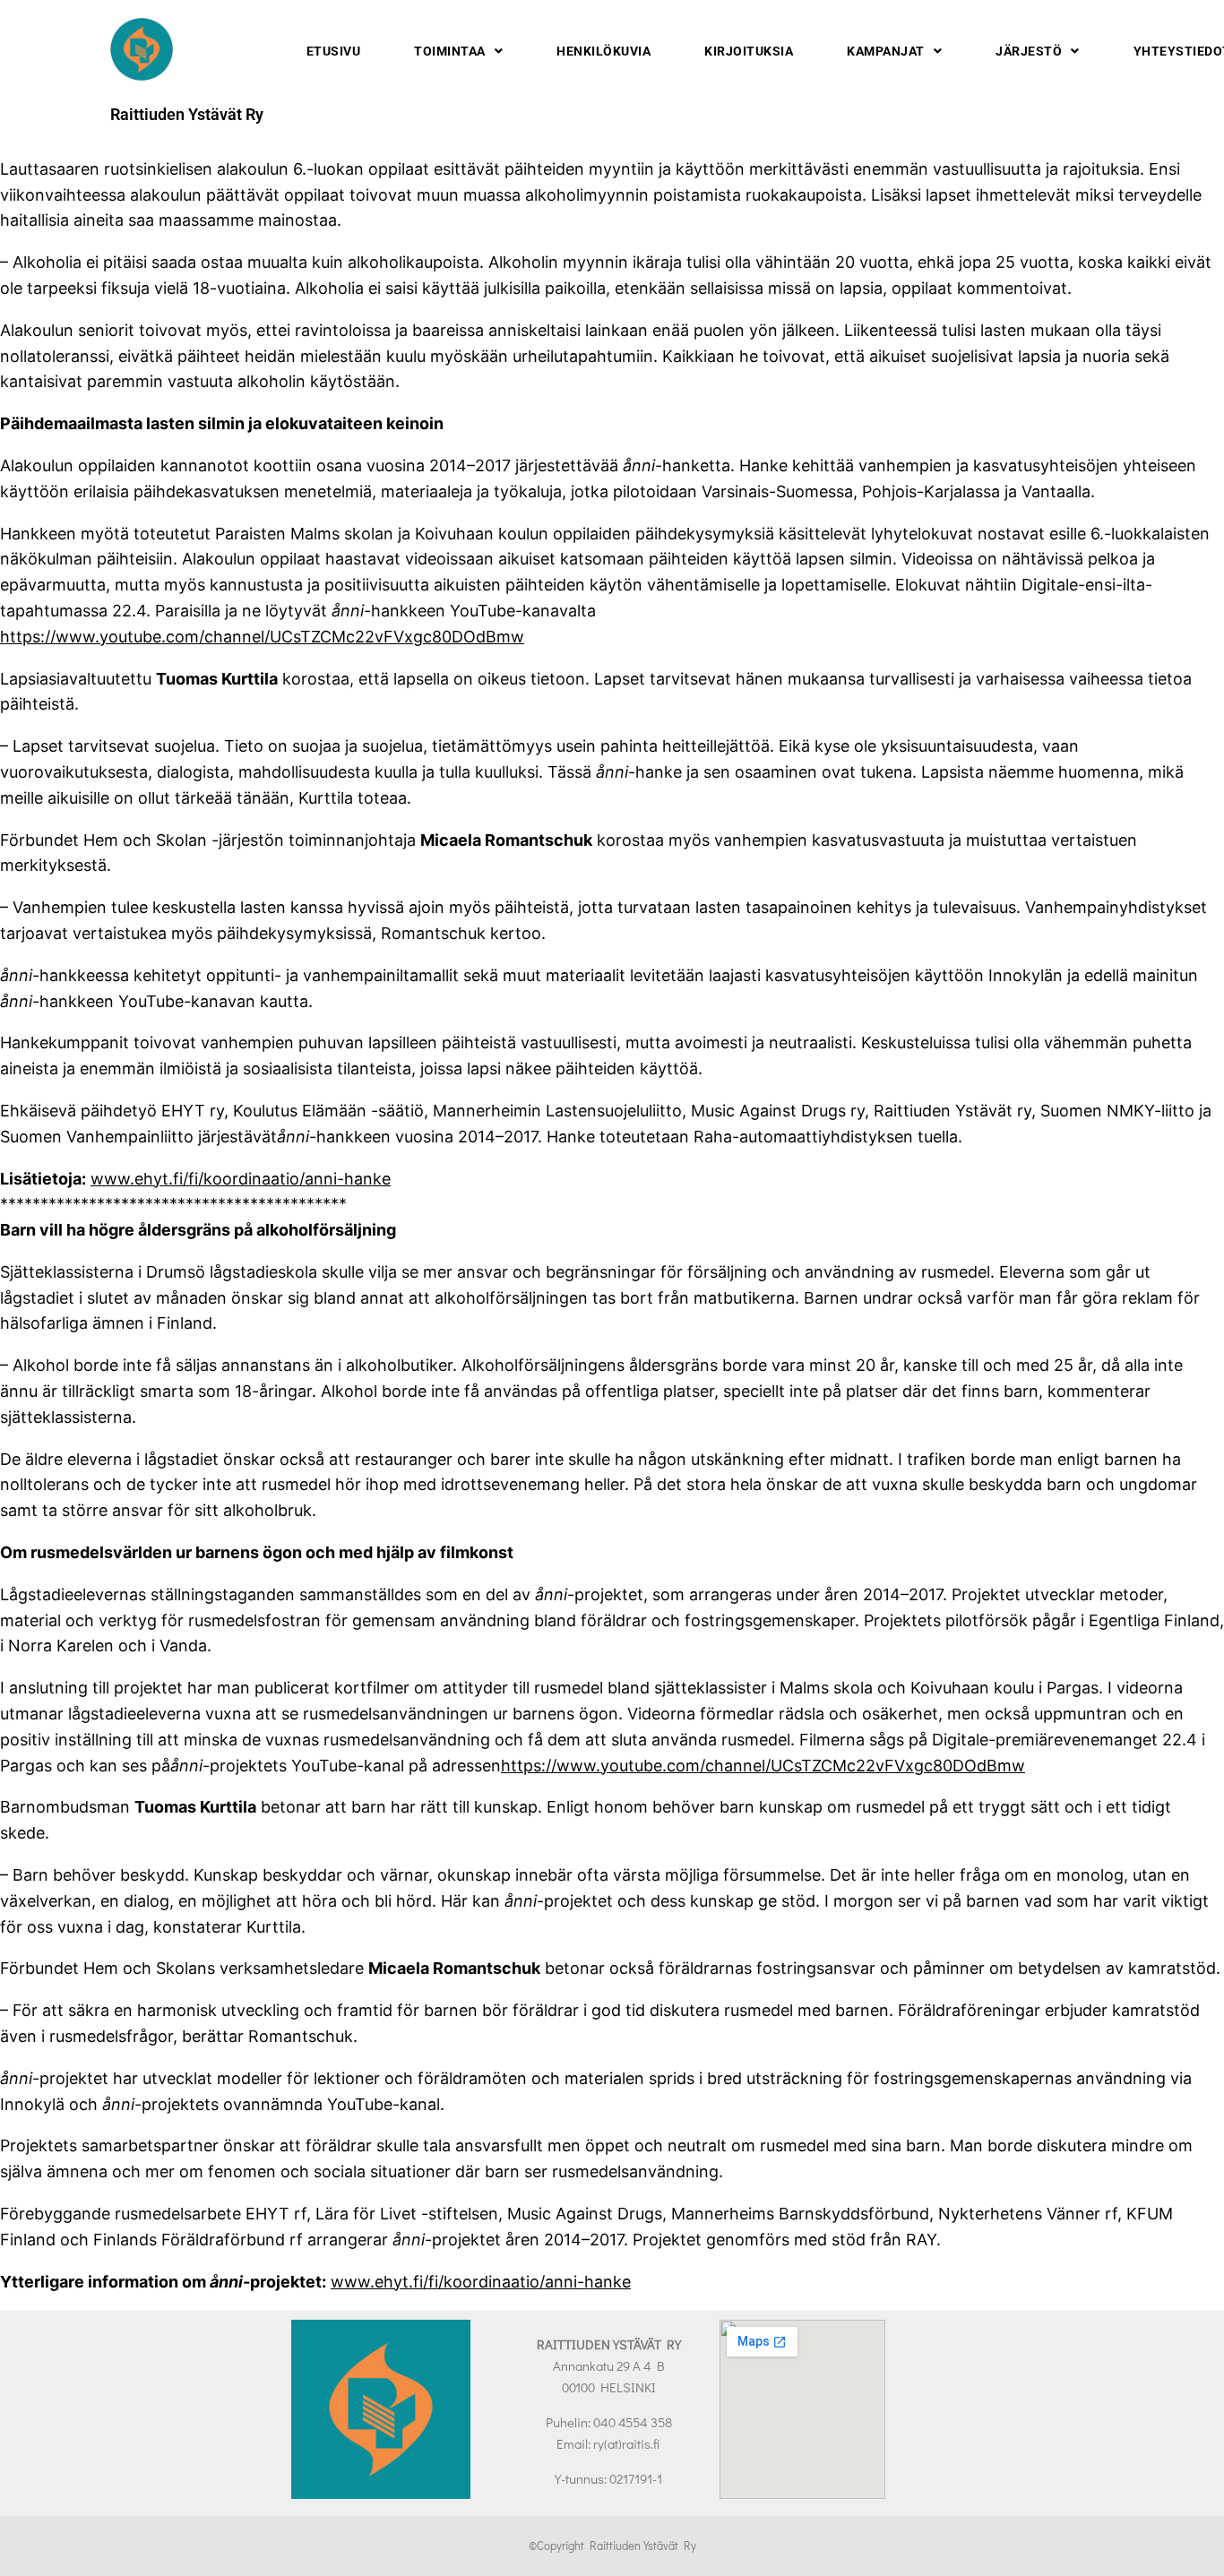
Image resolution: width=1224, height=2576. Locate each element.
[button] (458, 51)
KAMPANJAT (886, 51)
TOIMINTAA (450, 51)
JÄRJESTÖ (1029, 51)
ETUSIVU (334, 51)
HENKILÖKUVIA (603, 51)
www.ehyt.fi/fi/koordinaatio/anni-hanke (241, 1179)
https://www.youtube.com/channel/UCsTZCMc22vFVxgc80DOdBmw (262, 637)
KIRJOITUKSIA (749, 51)
